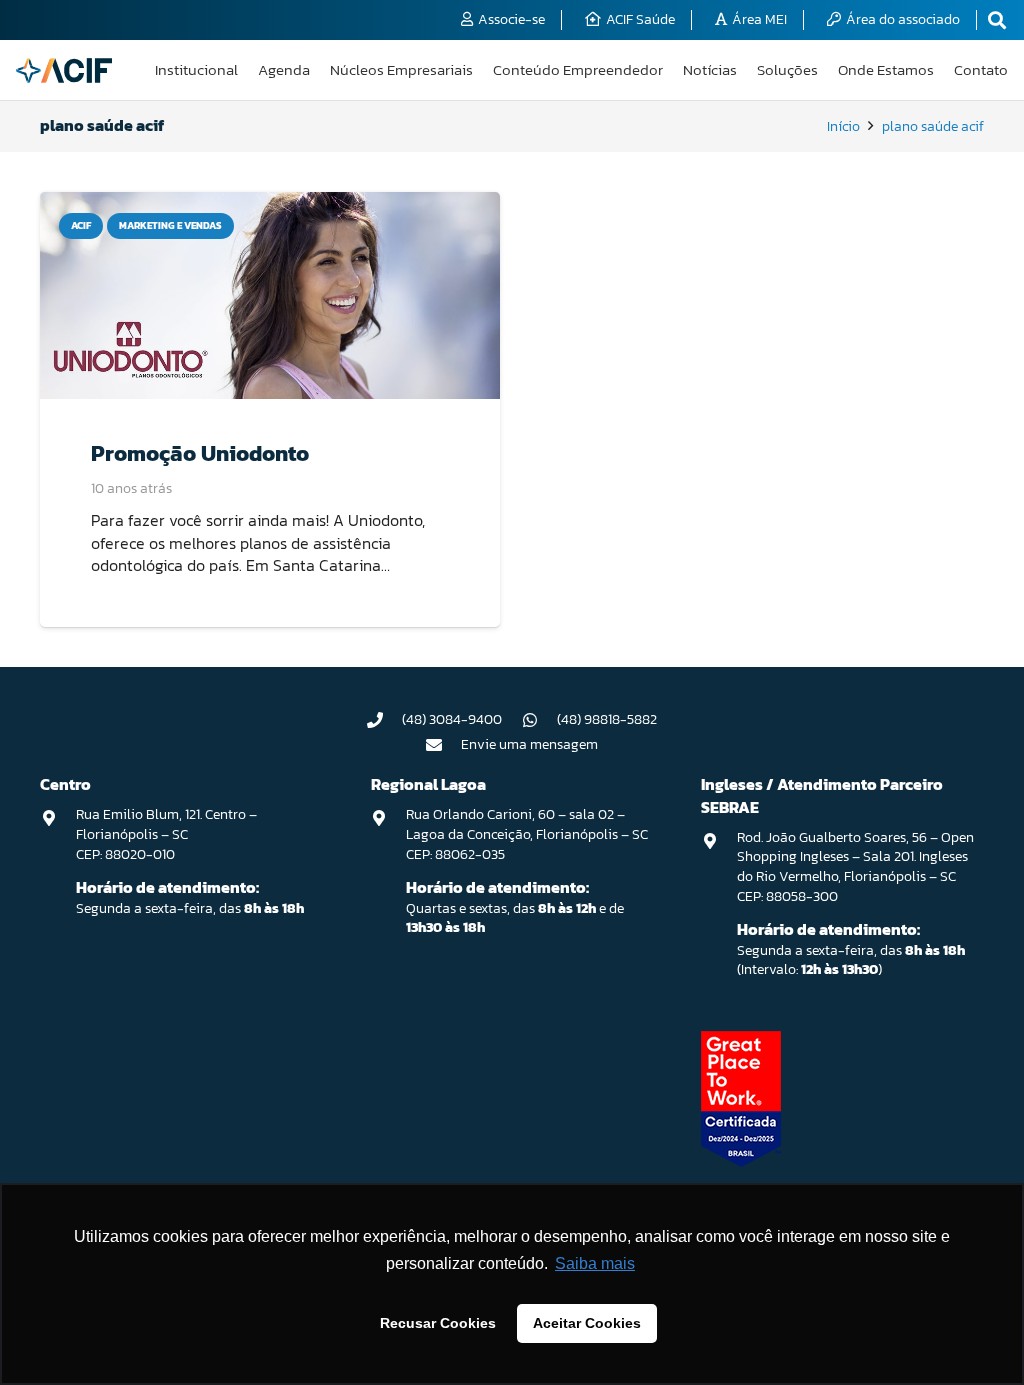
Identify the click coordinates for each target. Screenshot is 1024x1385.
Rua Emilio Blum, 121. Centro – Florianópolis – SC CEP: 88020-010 (166, 834)
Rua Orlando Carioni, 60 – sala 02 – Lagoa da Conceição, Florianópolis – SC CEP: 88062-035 (527, 834)
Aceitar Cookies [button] (587, 1323)
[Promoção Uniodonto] (270, 295)
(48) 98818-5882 (607, 719)
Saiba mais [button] (595, 1263)
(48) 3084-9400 (452, 719)
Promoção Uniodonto (200, 453)
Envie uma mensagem (529, 744)
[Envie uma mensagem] (444, 745)
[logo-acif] (64, 70)
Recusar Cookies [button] (438, 1323)
